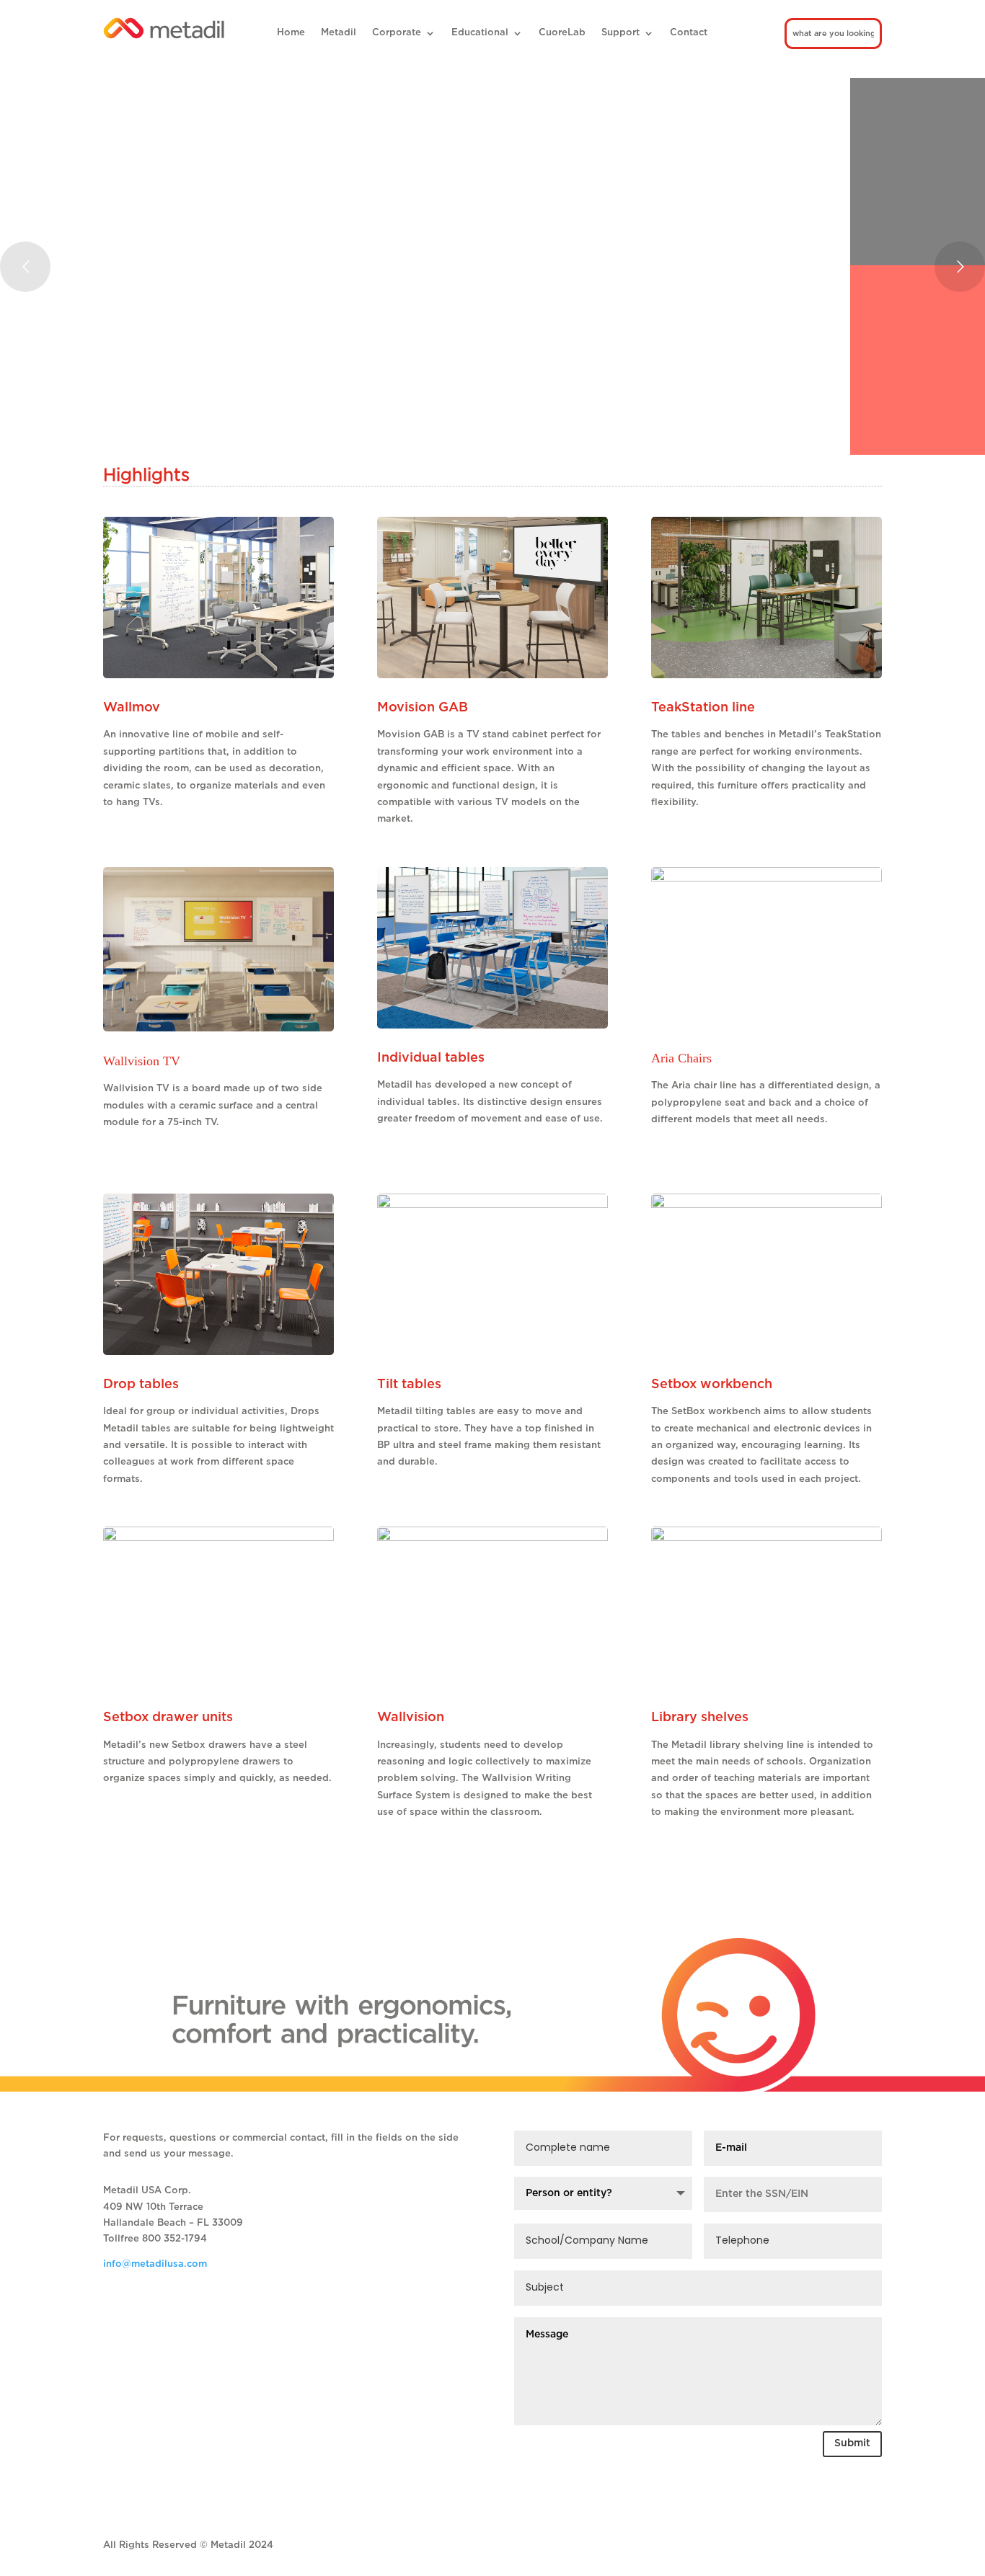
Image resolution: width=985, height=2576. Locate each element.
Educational (480, 33)
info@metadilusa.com (155, 2264)
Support (620, 33)
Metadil (339, 33)
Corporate (397, 33)
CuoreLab (562, 33)
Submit (852, 2443)
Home (291, 33)
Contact (689, 33)
